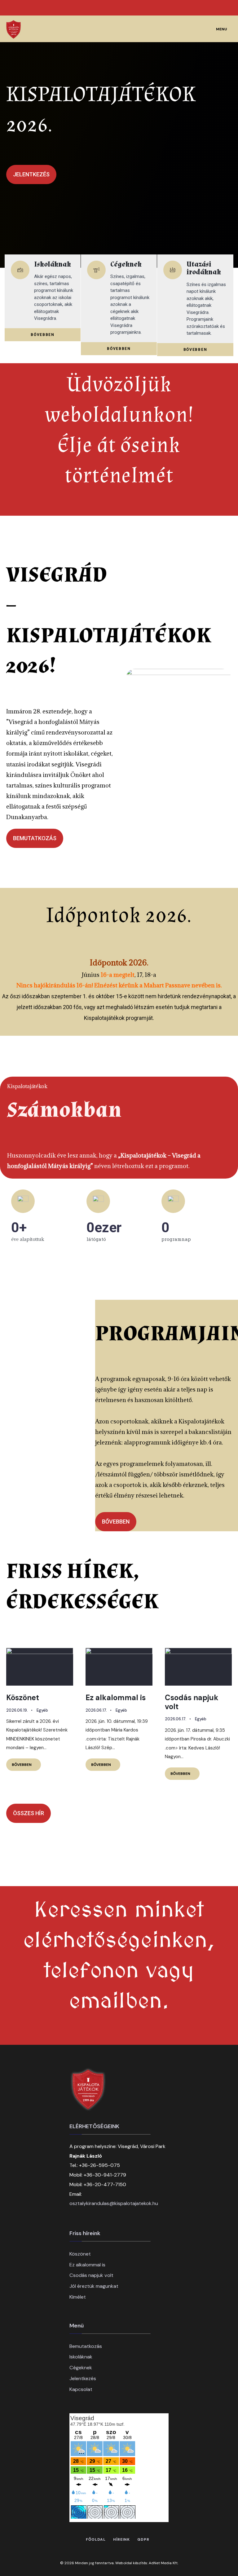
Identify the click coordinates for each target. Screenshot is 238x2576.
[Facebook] (204, 8)
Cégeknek (126, 264)
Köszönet (23, 1698)
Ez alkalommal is (116, 1698)
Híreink (121, 2539)
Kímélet (78, 2297)
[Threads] (213, 8)
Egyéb (42, 1710)
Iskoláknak (53, 264)
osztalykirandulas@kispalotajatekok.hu (114, 2203)
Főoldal (96, 2539)
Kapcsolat (81, 2389)
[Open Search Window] (223, 8)
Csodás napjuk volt (192, 1702)
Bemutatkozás (86, 2346)
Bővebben (26, 1763)
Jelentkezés (83, 2378)
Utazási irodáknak (204, 268)
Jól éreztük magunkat (94, 2286)
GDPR (143, 2539)
